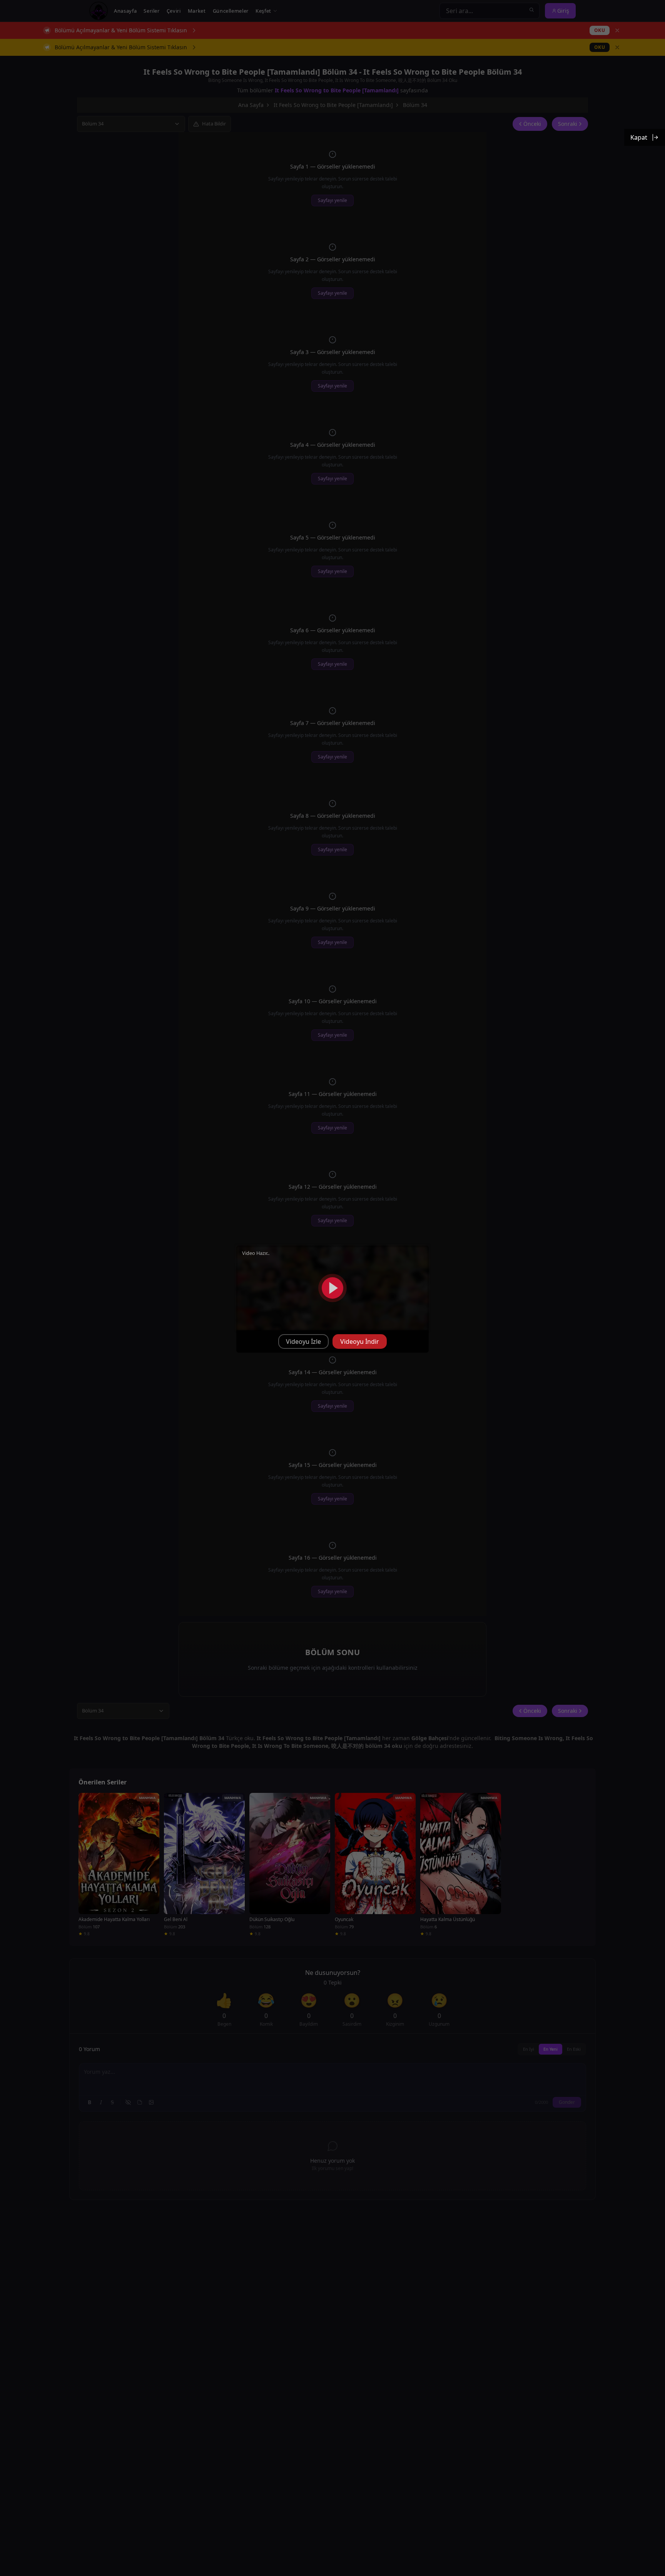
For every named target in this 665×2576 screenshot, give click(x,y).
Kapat (639, 137)
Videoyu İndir (360, 1341)
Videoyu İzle (303, 1341)
